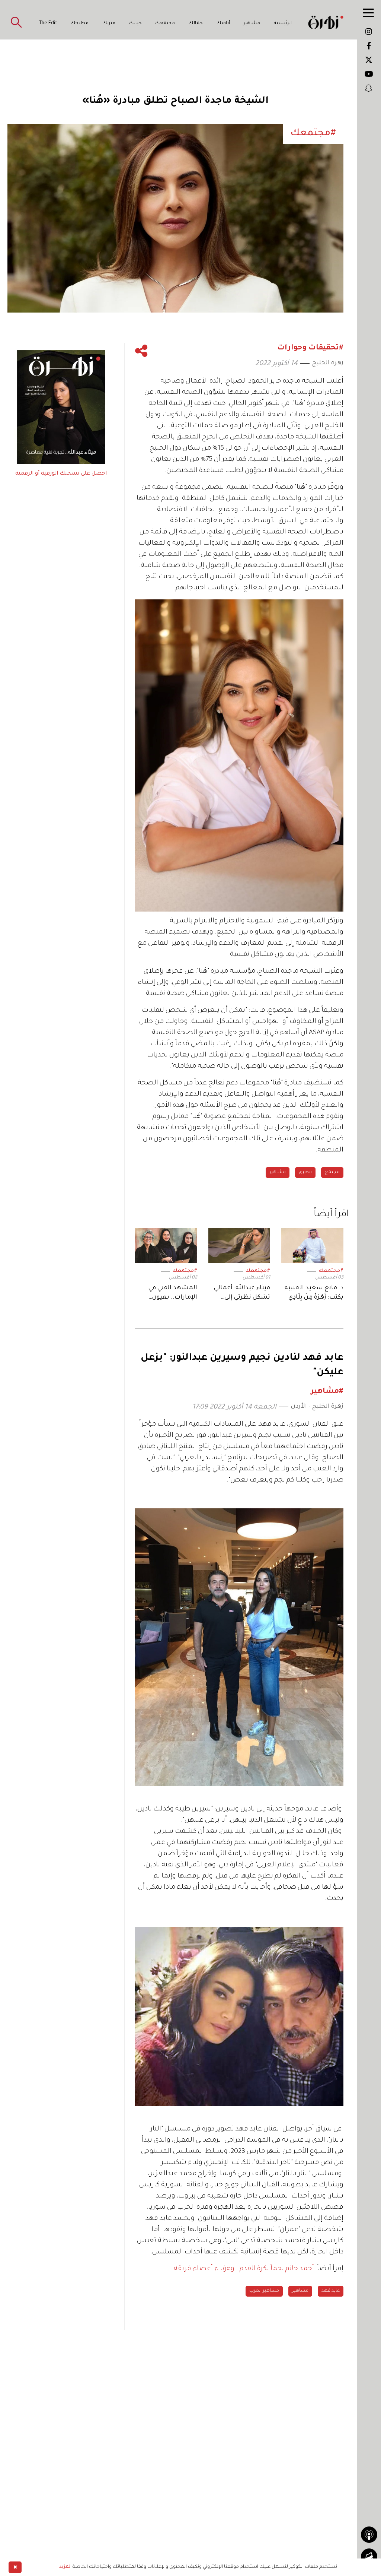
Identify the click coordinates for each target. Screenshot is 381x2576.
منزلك (109, 23)
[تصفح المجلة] (369, 2557)
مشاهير (252, 23)
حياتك (135, 23)
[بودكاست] (369, 2535)
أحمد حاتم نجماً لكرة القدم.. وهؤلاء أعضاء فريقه (244, 2269)
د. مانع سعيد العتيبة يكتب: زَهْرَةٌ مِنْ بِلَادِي (314, 1293)
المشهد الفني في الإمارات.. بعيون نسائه (173, 1294)
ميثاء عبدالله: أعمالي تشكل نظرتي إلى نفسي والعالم (242, 1294)
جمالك (196, 23)
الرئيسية (283, 23)
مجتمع (332, 1172)
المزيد (65, 2567)
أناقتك (223, 23)
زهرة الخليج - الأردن (317, 1407)
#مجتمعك (331, 1271)
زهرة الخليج (328, 363)
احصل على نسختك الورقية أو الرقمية (61, 474)
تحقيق (305, 1172)
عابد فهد (331, 2291)
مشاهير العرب (264, 2291)
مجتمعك (165, 23)
